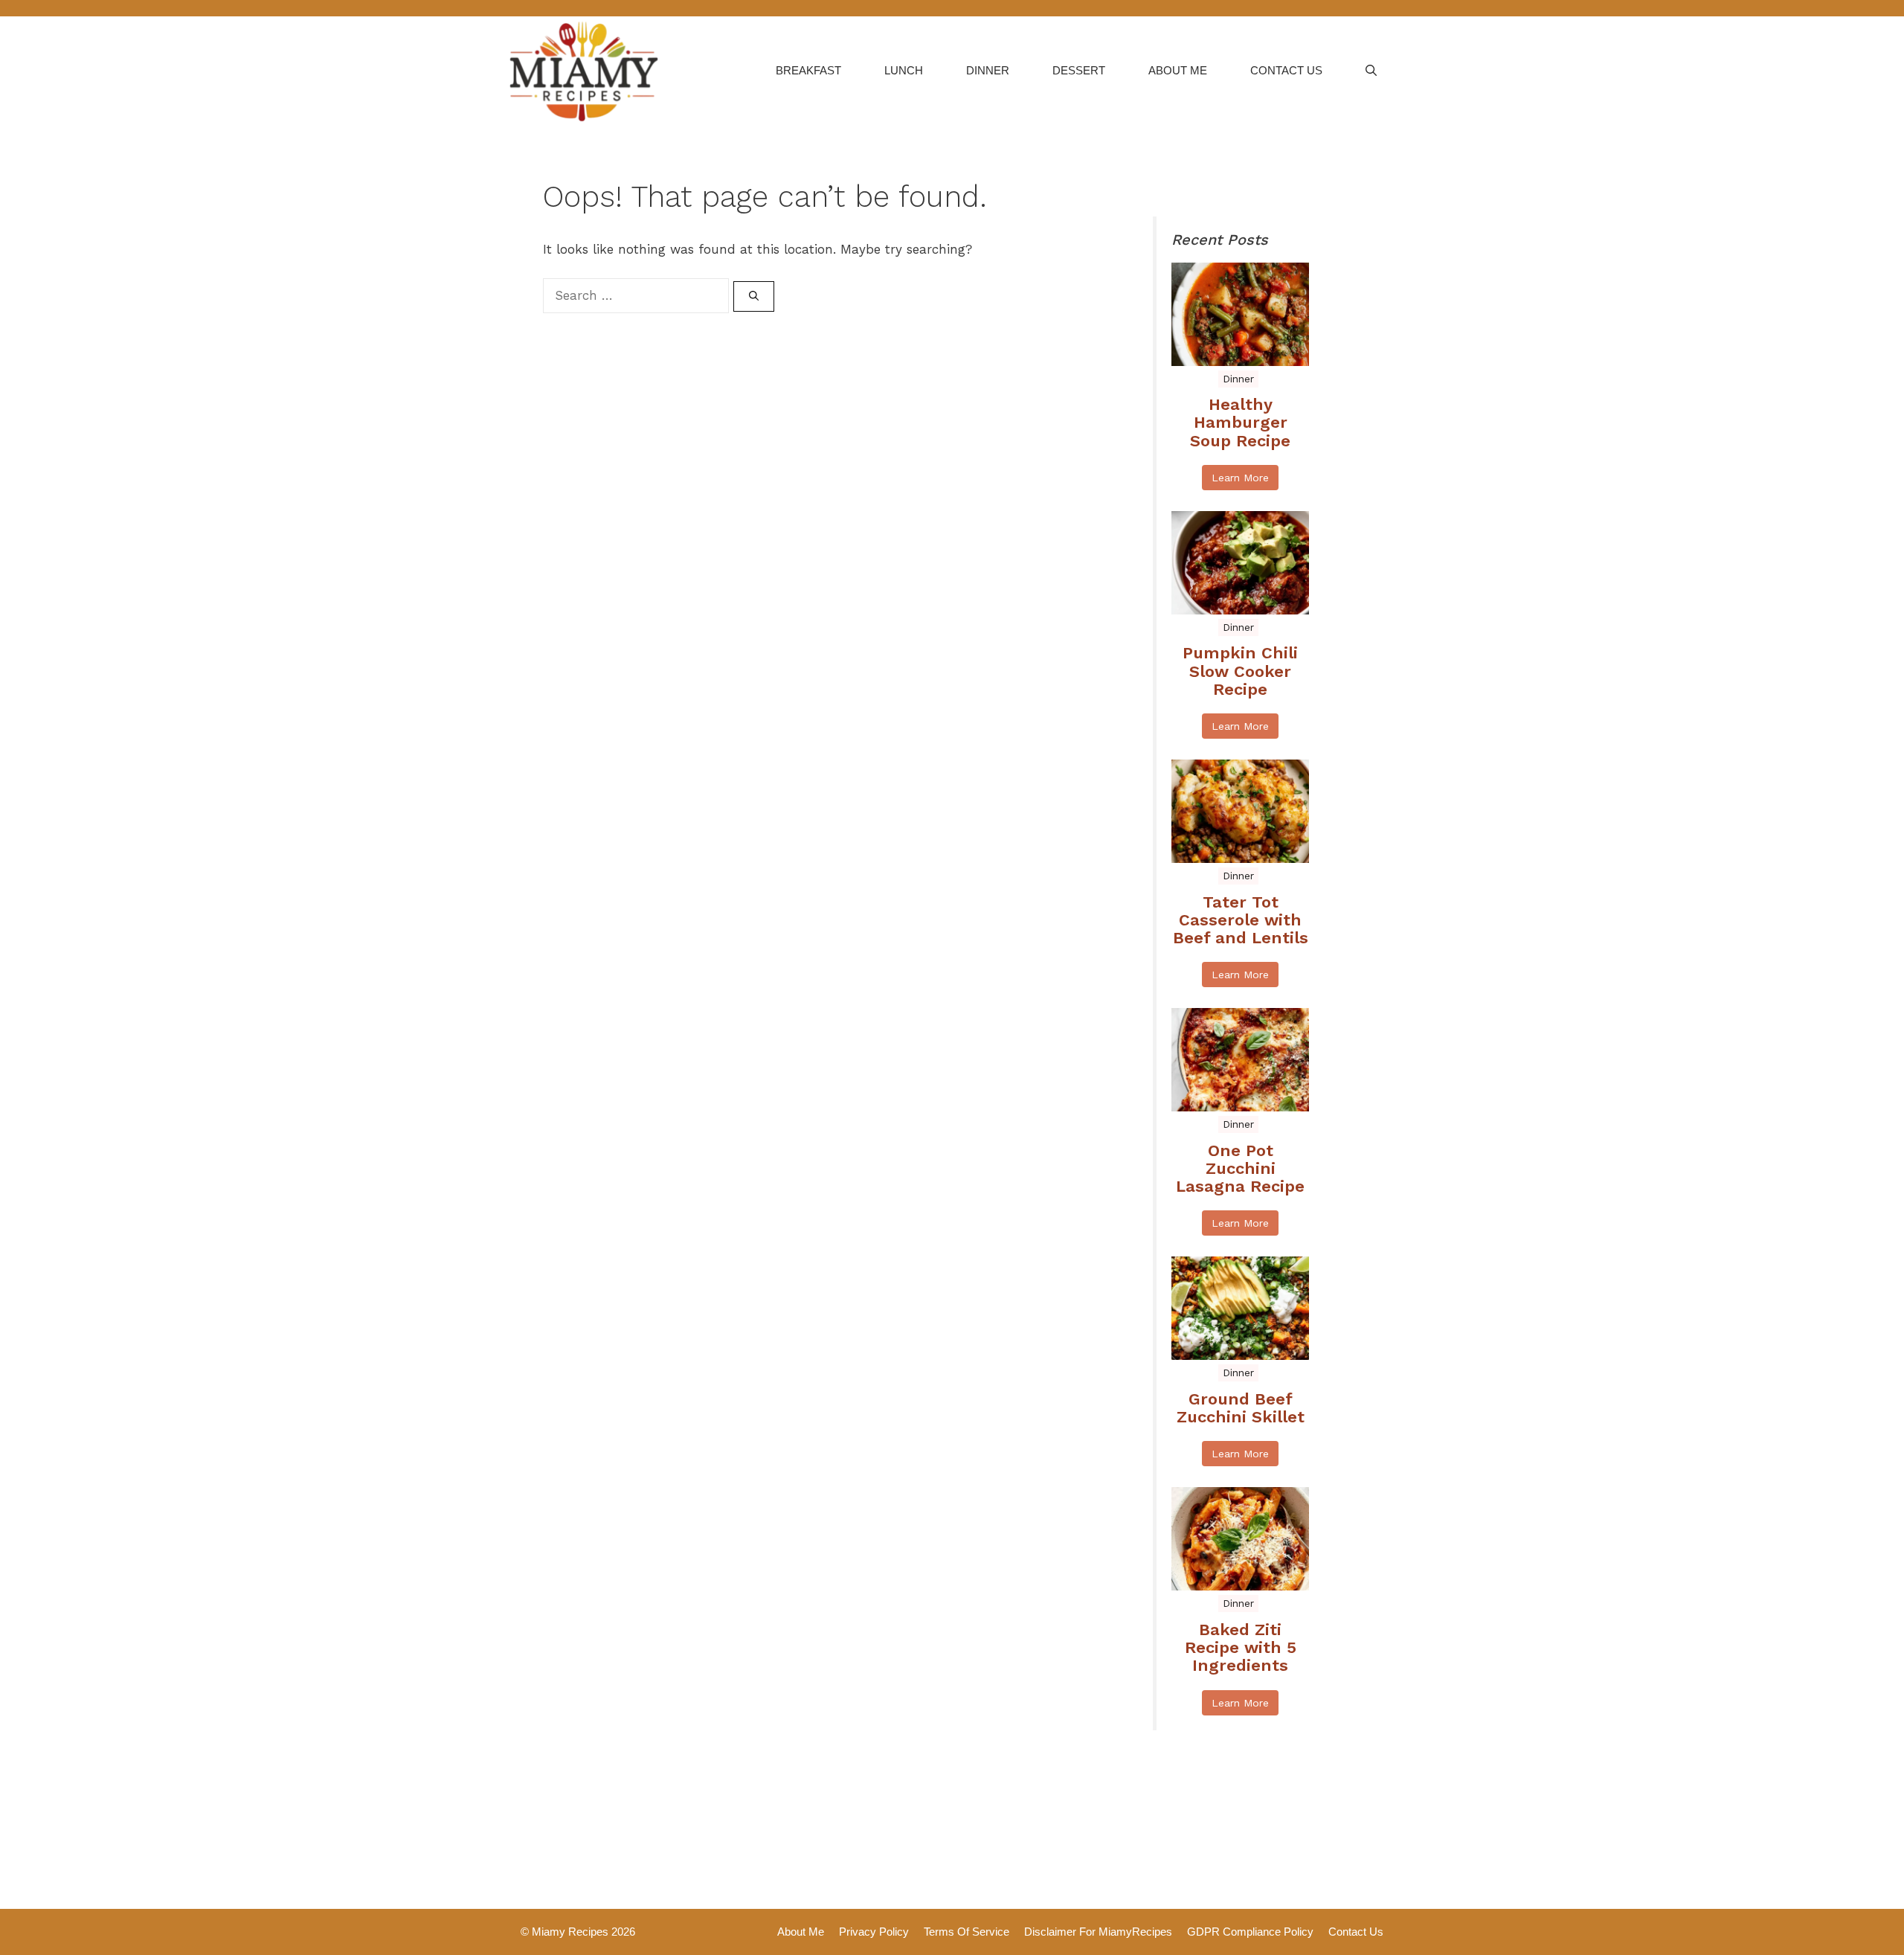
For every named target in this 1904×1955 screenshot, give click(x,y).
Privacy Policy (874, 1932)
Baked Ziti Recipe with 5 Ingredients (1241, 1648)
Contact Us (1286, 70)
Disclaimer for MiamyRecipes (1098, 1932)
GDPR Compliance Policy (1250, 1932)
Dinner (988, 70)
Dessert (1079, 70)
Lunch (904, 70)
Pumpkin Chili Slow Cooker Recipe (1240, 671)
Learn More (1240, 478)
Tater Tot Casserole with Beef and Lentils (1241, 920)
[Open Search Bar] (1371, 71)
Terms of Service (967, 1932)
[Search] (754, 297)
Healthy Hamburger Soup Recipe (1240, 423)
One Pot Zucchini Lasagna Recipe (1240, 1169)
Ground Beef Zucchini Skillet (1241, 1408)
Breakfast (808, 70)
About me (1178, 70)
